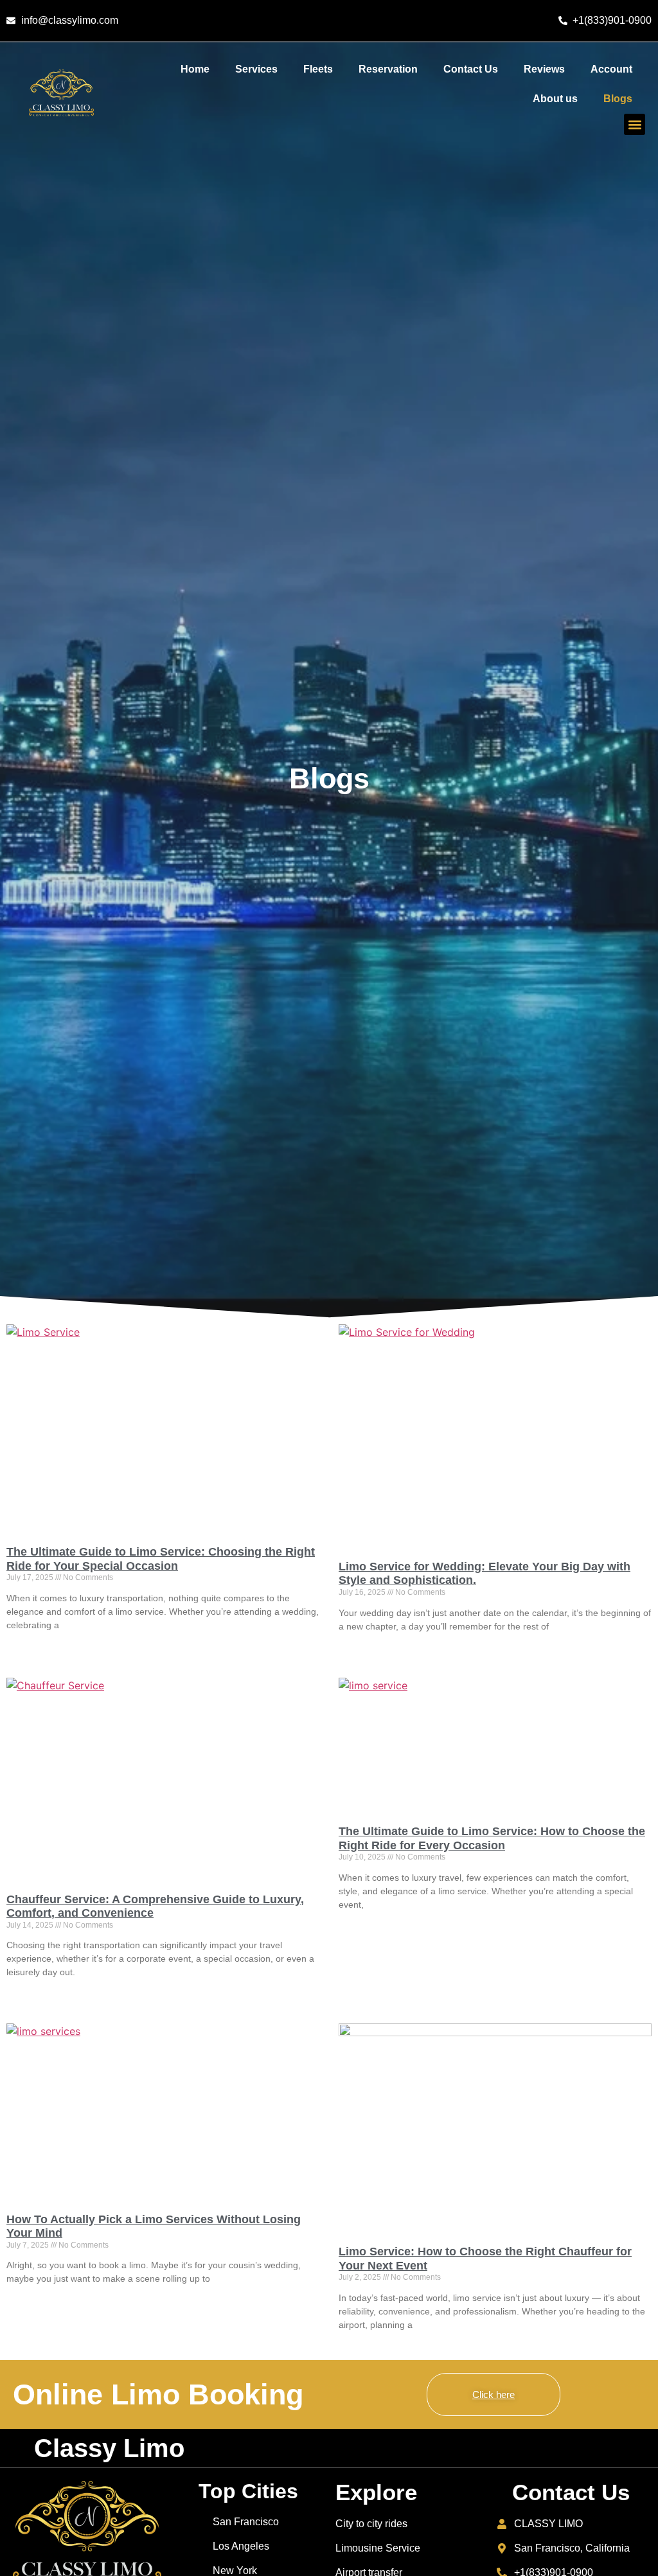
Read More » (29, 1648)
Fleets (318, 69)
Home (195, 69)
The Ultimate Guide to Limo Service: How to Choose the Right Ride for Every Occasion (492, 1838)
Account (611, 69)
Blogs (618, 99)
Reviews (544, 69)
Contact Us (471, 69)
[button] (635, 124)
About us (555, 99)
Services (256, 69)
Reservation (388, 69)
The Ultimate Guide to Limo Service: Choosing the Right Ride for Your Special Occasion (161, 1559)
